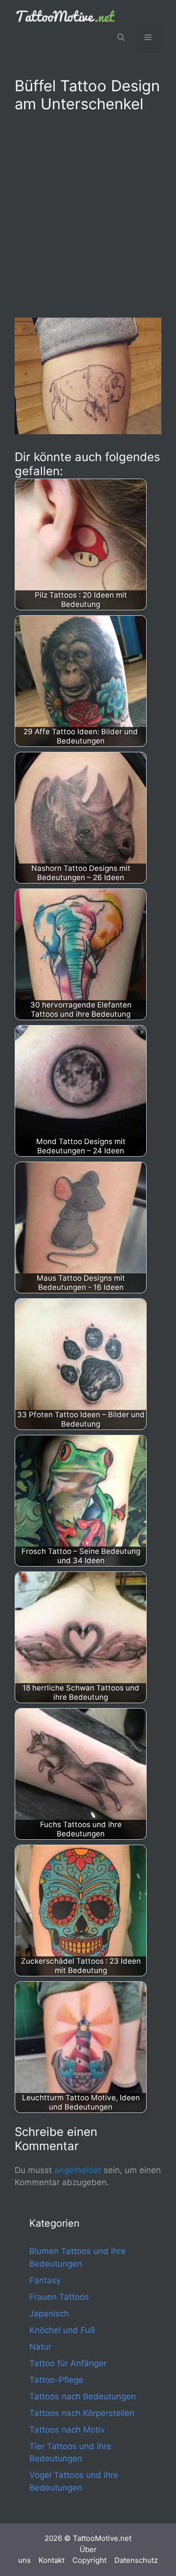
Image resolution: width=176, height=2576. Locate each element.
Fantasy (45, 2280)
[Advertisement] (88, 213)
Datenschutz (136, 2560)
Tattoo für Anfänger (68, 2363)
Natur (40, 2347)
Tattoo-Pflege (56, 2380)
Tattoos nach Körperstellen (82, 2413)
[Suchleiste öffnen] (121, 38)
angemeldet (78, 2170)
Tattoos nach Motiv (67, 2430)
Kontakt (52, 2560)
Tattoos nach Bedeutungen (83, 2396)
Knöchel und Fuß (62, 2330)
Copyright (89, 2560)
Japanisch (49, 2314)
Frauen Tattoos (59, 2297)
